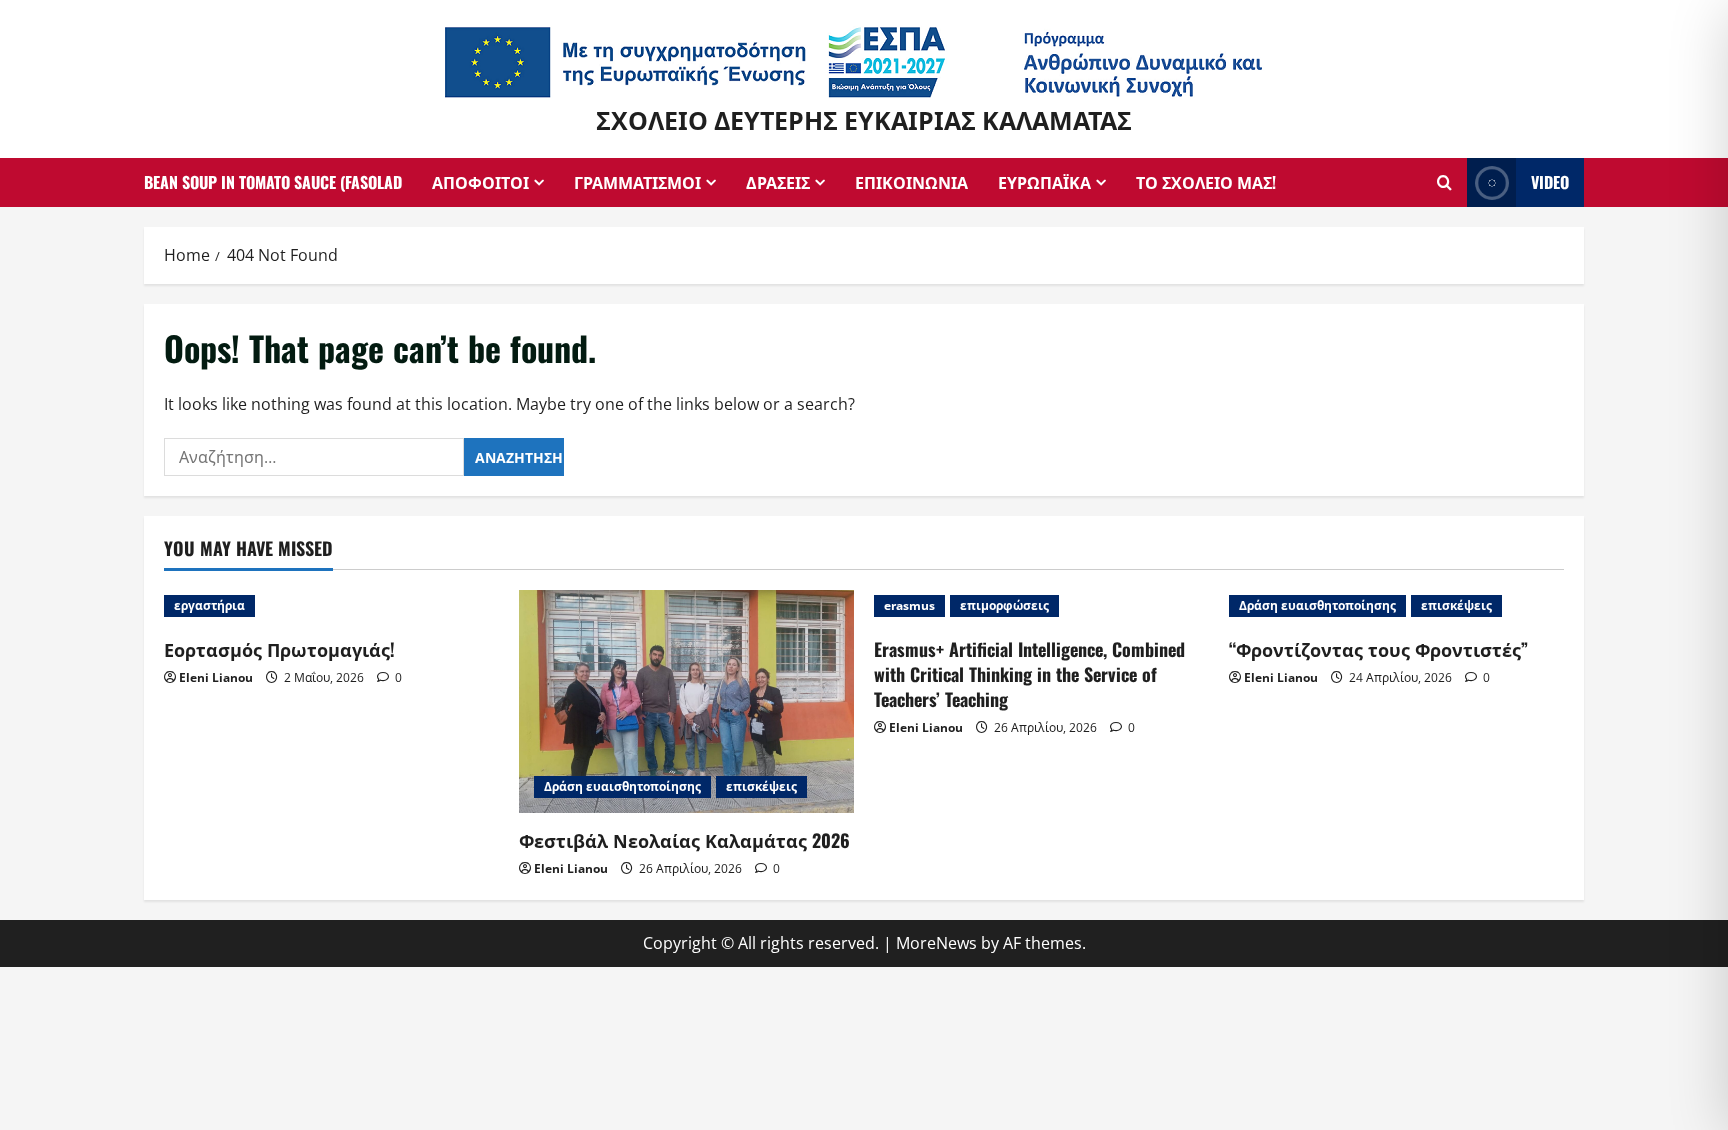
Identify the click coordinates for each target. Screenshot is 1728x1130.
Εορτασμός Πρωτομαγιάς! (279, 649)
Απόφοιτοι (480, 182)
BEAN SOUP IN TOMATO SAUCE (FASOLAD (273, 182)
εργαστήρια (209, 605)
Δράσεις (778, 182)
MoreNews (936, 943)
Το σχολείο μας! (1206, 182)
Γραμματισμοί (637, 182)
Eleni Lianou (216, 677)
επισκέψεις (761, 786)
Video (1550, 181)
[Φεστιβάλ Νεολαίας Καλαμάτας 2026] (686, 701)
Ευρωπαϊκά (1044, 182)
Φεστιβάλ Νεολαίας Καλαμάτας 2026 (684, 840)
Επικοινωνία (911, 182)
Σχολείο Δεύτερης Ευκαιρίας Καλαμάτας (864, 118)
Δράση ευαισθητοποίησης (622, 786)
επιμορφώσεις (1004, 605)
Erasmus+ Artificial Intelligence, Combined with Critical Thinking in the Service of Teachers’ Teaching (1029, 674)
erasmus (909, 605)
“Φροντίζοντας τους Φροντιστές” (1378, 649)
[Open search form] (1444, 182)
